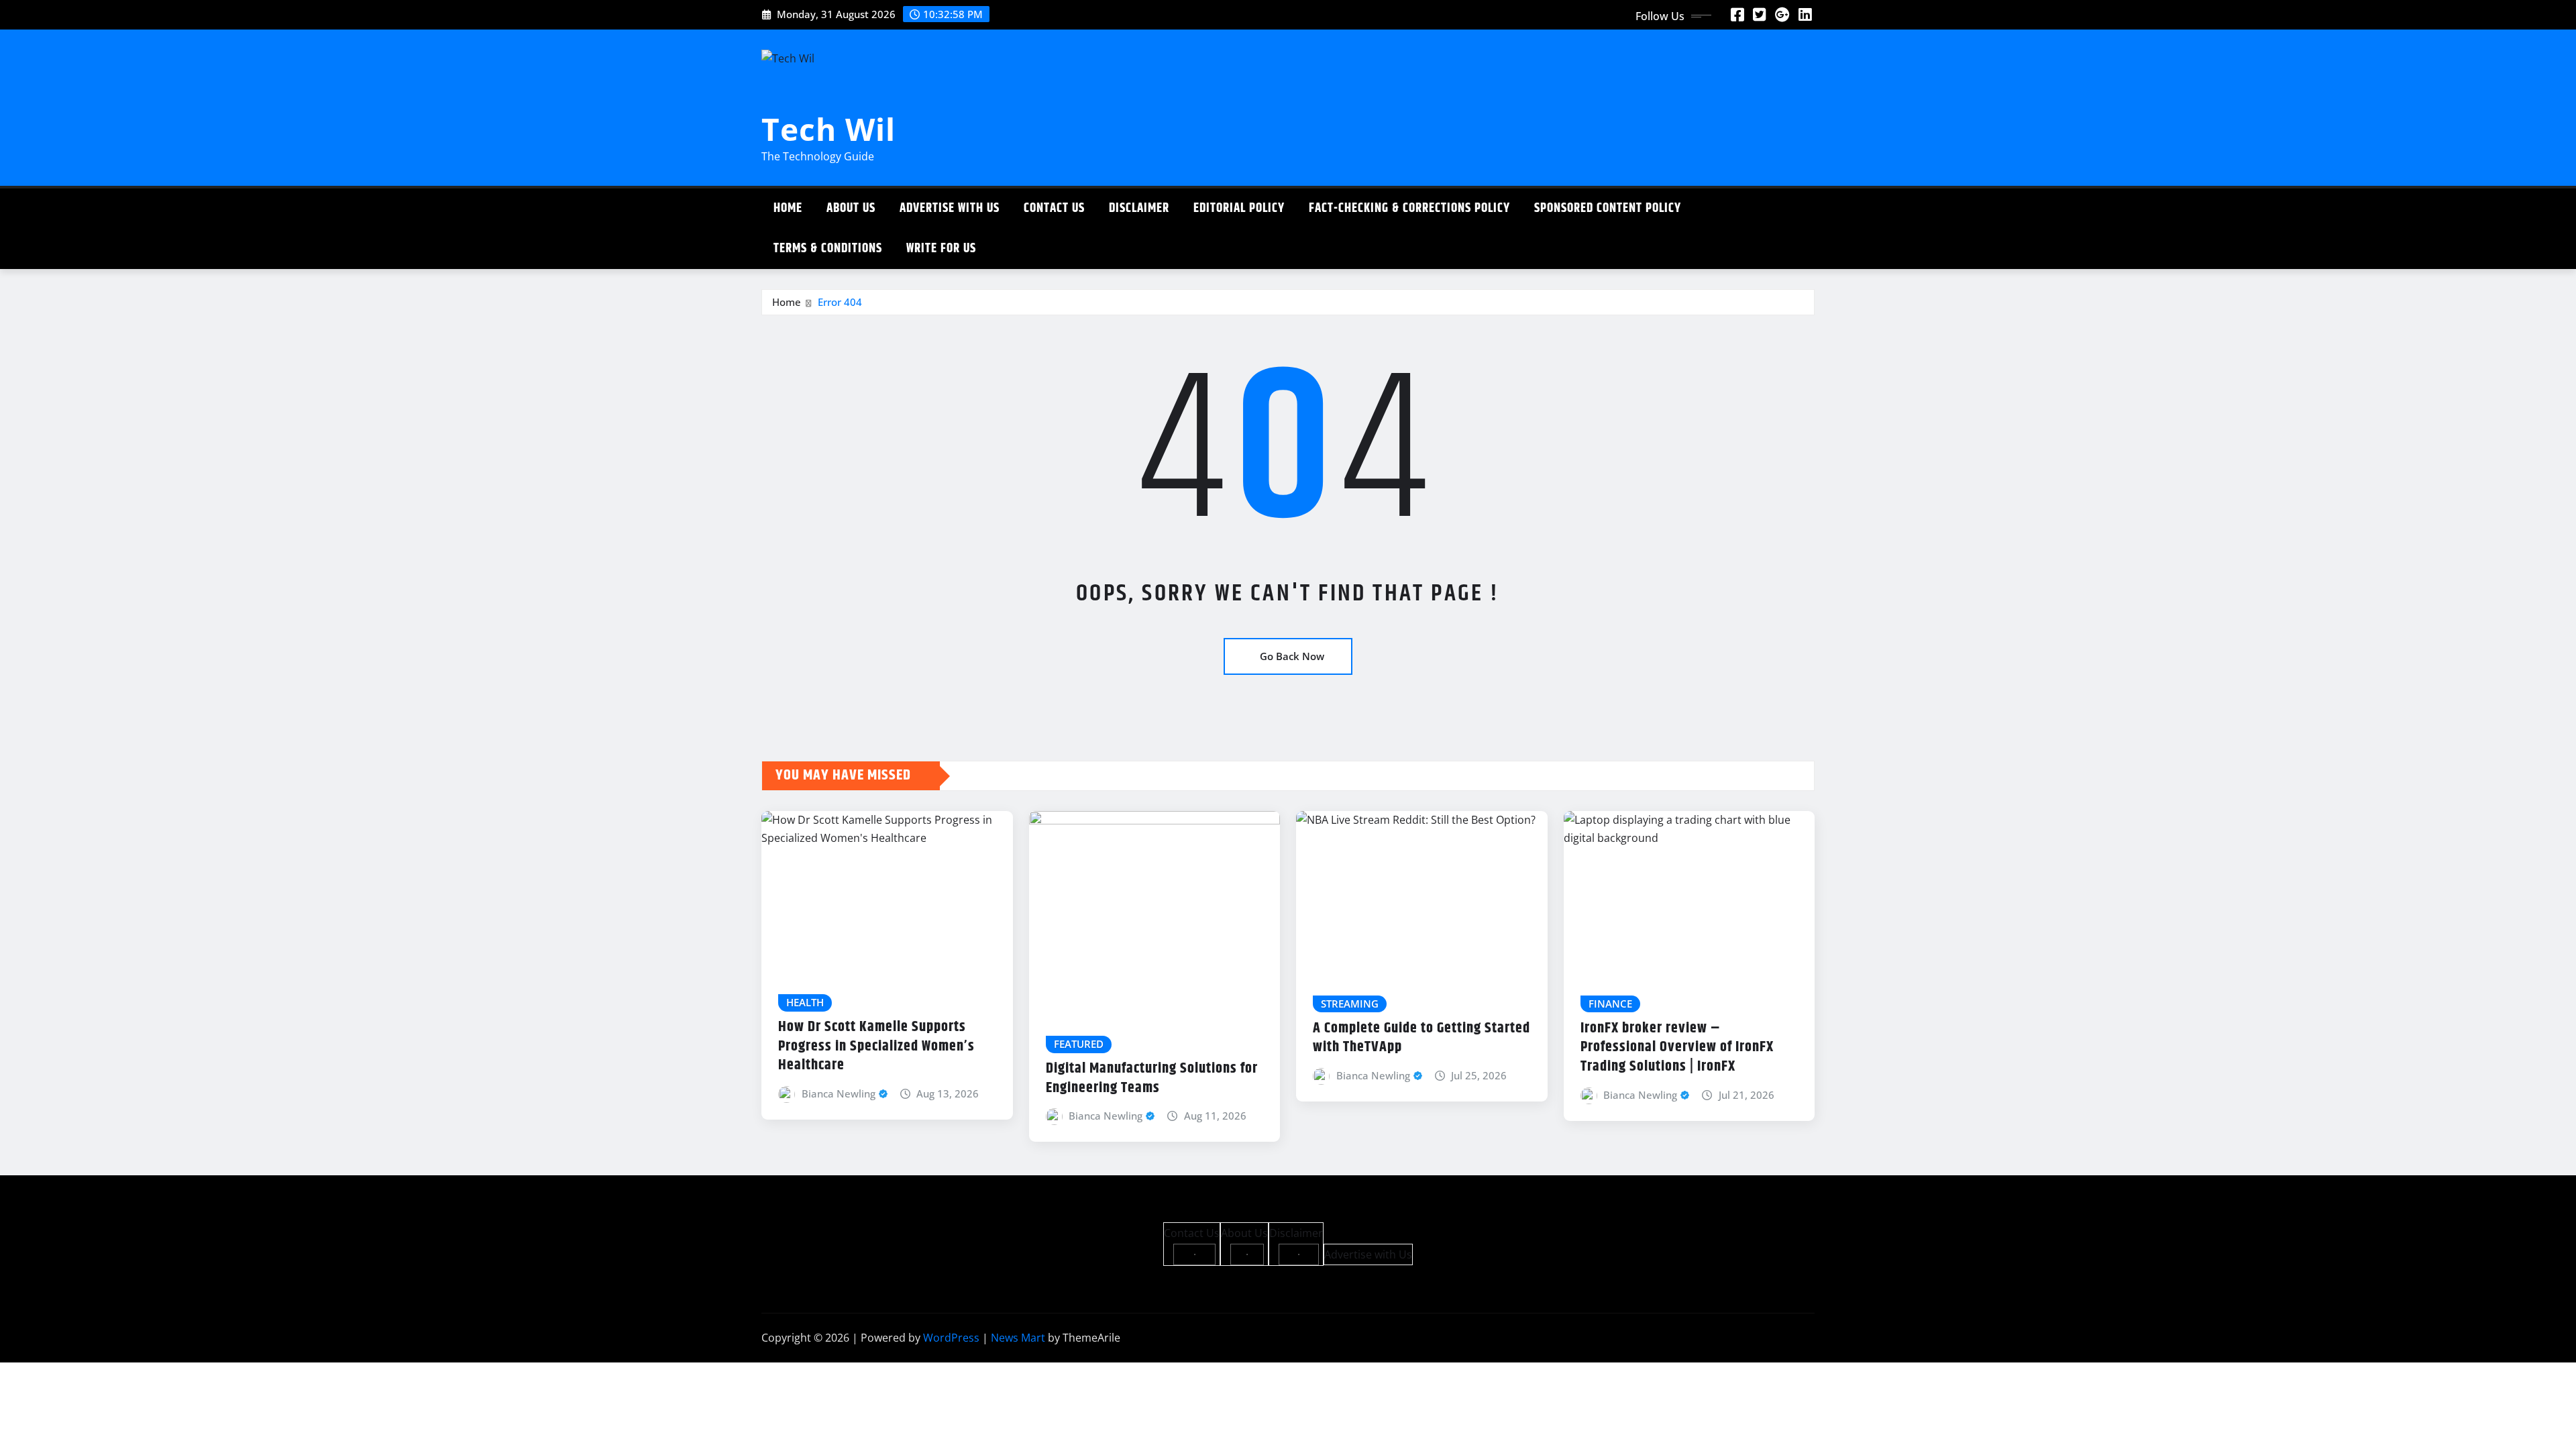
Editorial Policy (1239, 208)
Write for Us (941, 249)
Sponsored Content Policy (1608, 208)
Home (788, 208)
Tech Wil (828, 129)
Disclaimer (1139, 208)
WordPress (951, 1338)
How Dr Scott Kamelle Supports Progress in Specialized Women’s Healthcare (876, 1046)
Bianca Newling (839, 1093)
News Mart (1018, 1338)
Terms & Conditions (828, 249)
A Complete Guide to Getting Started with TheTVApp (1421, 1038)
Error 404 (840, 302)
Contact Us (1054, 208)
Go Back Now (1292, 656)
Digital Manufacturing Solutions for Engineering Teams (1152, 1078)
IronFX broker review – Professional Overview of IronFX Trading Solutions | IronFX (1677, 1048)
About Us (851, 208)
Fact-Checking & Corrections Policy (1409, 208)
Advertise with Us (950, 208)
